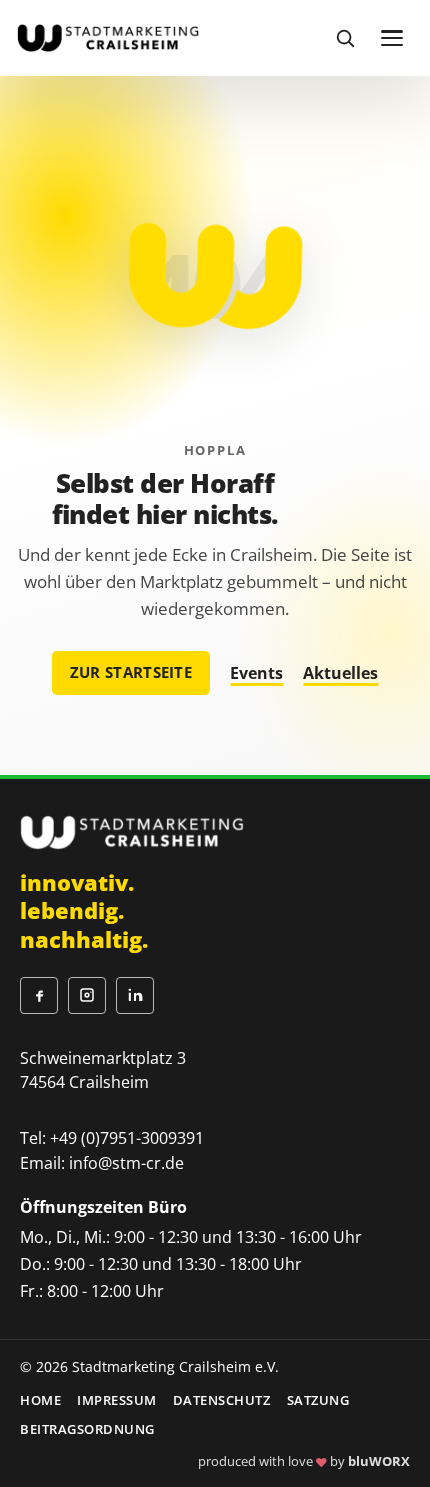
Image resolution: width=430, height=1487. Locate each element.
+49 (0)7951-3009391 (127, 1138)
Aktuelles (340, 673)
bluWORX (379, 1461)
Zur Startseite (131, 672)
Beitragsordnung (87, 1429)
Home (40, 1400)
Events (256, 673)
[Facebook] (39, 996)
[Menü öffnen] (392, 38)
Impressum (117, 1400)
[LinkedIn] (135, 996)
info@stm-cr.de (126, 1163)
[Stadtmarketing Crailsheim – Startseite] (108, 37)
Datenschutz (222, 1400)
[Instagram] (87, 996)
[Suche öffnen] (345, 38)
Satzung (318, 1400)
